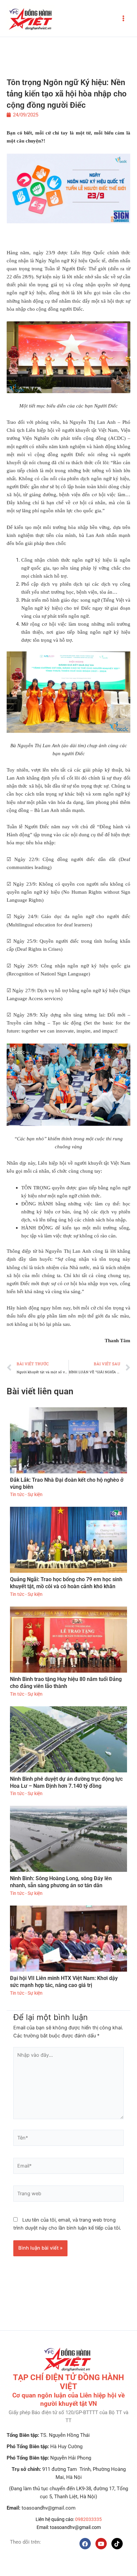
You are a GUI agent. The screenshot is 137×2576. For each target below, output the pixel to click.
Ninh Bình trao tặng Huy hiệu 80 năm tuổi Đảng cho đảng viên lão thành (66, 1683)
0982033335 (88, 2519)
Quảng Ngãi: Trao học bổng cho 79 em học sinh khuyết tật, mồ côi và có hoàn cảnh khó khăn (66, 1583)
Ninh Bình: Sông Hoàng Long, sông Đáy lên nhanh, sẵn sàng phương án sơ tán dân (61, 1882)
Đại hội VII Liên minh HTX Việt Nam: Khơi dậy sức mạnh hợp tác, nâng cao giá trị (64, 1982)
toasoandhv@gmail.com (75, 2527)
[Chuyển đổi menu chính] (123, 18)
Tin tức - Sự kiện (26, 1494)
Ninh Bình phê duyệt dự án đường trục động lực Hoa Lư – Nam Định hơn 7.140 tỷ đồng (66, 1782)
